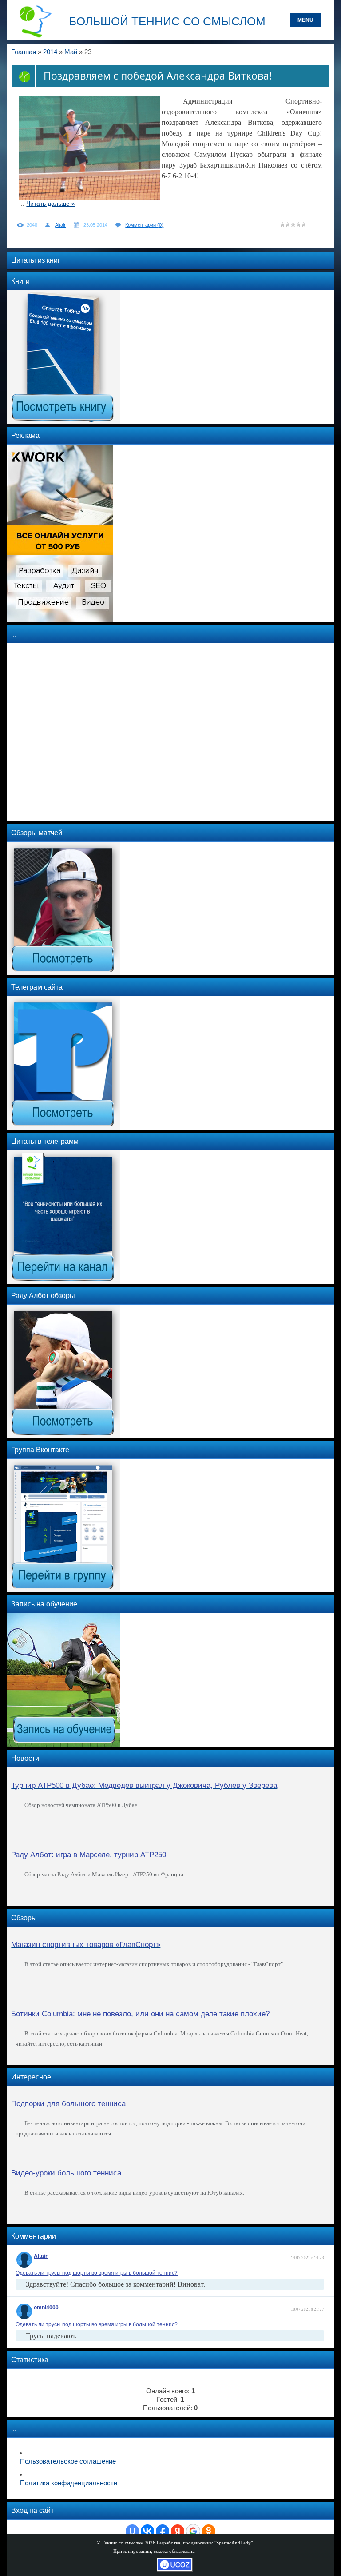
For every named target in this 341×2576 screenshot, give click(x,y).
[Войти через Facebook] (163, 2531)
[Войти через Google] (193, 2531)
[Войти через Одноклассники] (209, 2531)
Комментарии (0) (144, 225)
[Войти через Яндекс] (178, 2531)
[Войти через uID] (132, 2531)
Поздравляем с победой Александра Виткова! (158, 76)
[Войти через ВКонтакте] (147, 2531)
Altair (60, 225)
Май (71, 52)
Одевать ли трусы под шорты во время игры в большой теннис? (97, 2273)
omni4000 (46, 2308)
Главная (24, 52)
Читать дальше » (51, 204)
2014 (50, 52)
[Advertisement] (60, 732)
